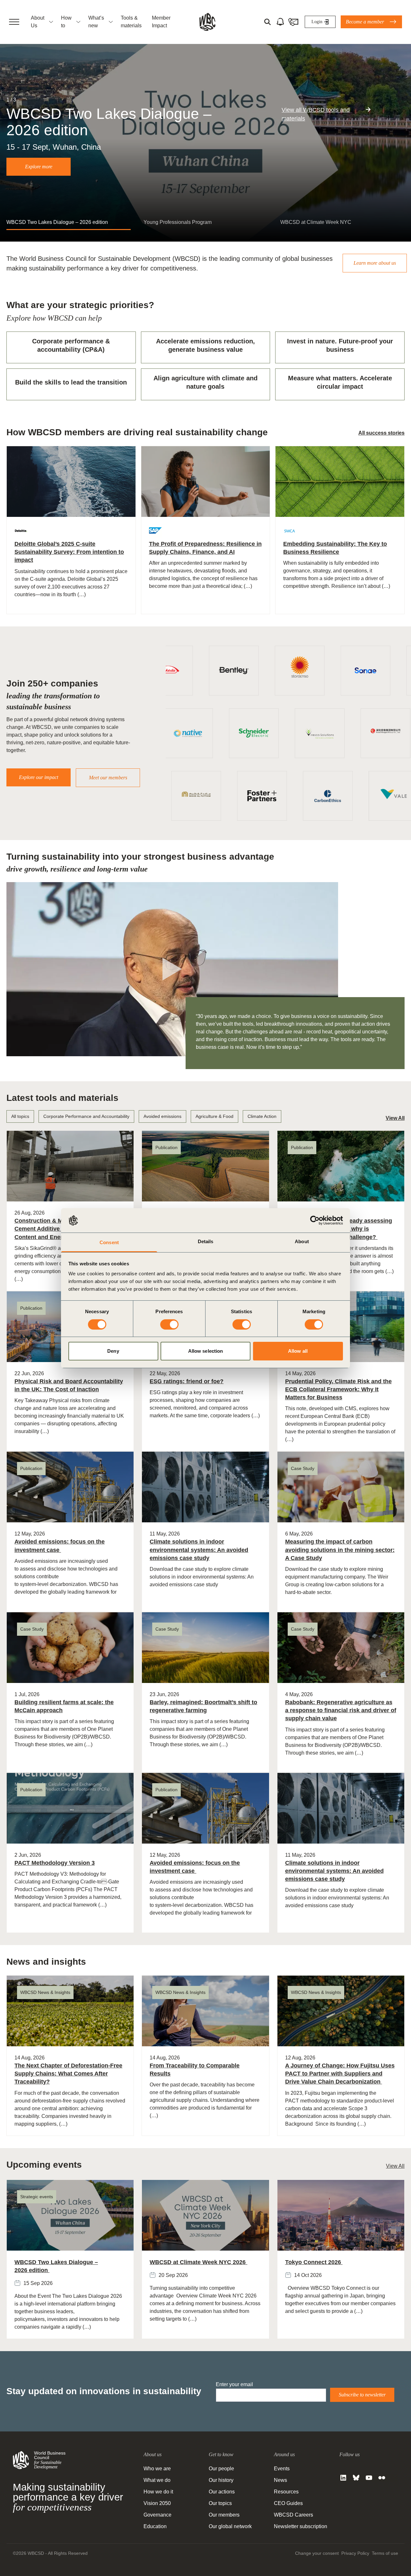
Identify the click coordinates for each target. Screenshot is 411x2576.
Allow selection (206, 1351)
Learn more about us (375, 263)
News (280, 2480)
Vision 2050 (157, 2503)
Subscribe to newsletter (362, 2395)
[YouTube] (369, 2478)
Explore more (39, 167)
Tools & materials (131, 22)
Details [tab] (206, 1241)
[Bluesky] (356, 2478)
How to (66, 22)
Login (317, 22)
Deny (113, 1351)
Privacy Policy (355, 2553)
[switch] (169, 1324)
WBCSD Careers (293, 2515)
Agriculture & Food (214, 1116)
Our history (221, 2480)
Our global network (230, 2526)
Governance (157, 2515)
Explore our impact (39, 777)
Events (282, 2469)
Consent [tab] (109, 1242)
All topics (20, 1116)
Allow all (298, 1351)
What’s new (96, 22)
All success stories (381, 433)
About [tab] (302, 1241)
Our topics (220, 2503)
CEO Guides (288, 2503)
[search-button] (267, 22)
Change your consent (317, 2553)
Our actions (222, 2492)
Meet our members (108, 778)
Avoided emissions (162, 1116)
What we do (157, 2480)
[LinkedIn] (343, 2478)
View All (395, 1118)
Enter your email (234, 2384)
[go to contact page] (293, 22)
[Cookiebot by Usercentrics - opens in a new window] (315, 1220)
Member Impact (161, 22)
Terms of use (385, 2553)
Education (155, 2526)
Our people (221, 2469)
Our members (224, 2515)
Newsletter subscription (301, 2526)
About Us (38, 22)
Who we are (157, 2469)
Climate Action (262, 1116)
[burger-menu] (14, 22)
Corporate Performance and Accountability (86, 1116)
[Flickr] (382, 2478)
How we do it (158, 2492)
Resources (286, 2492)
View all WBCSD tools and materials (316, 114)
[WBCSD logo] (207, 22)
